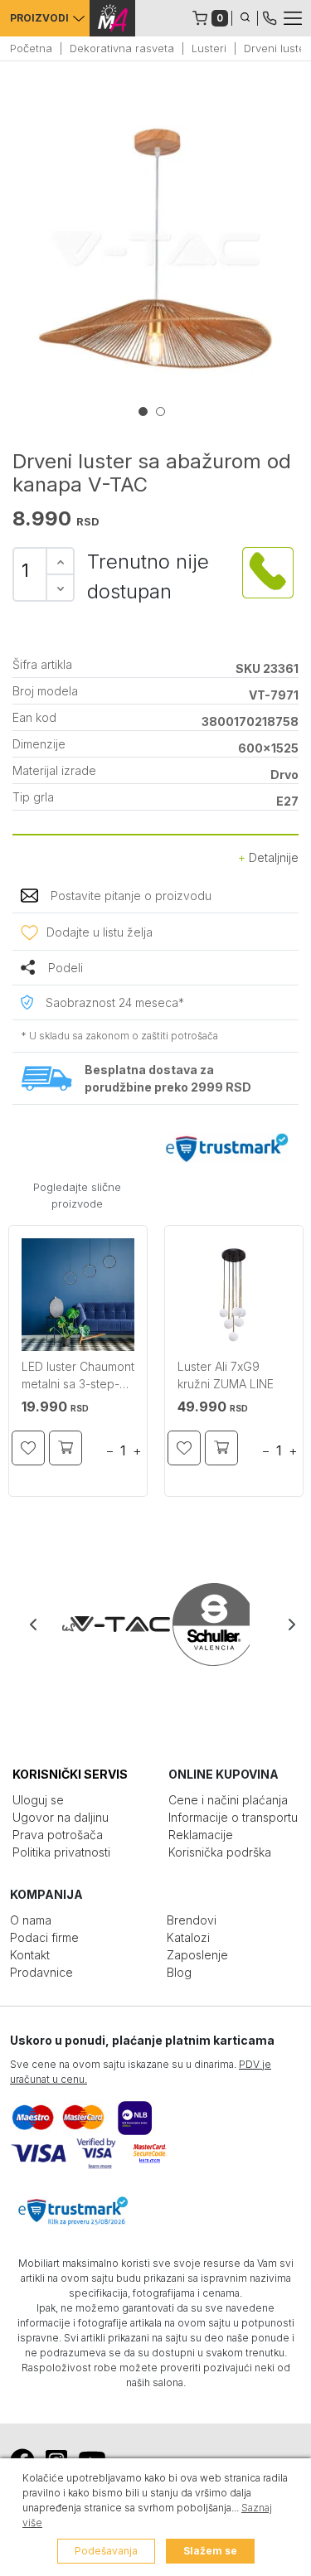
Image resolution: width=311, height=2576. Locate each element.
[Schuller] (203, 1625)
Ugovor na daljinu (61, 1817)
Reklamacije (201, 1835)
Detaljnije (272, 857)
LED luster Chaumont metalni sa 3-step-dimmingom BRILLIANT (78, 1377)
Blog (179, 1972)
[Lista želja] (28, 1448)
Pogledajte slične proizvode (77, 1195)
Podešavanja (106, 2551)
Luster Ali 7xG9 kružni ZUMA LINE (226, 1375)
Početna (31, 48)
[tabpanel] (155, 249)
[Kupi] (66, 1448)
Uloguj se (38, 1800)
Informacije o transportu (233, 1817)
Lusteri (209, 48)
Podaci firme (44, 1937)
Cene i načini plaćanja (228, 1800)
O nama (31, 1920)
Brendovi (192, 1920)
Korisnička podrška (220, 1852)
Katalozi (188, 1937)
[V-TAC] (109, 1625)
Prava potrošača (58, 1835)
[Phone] (270, 17)
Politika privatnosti (61, 1852)
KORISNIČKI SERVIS (70, 1774)
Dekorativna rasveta (122, 48)
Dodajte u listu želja (100, 932)
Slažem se (210, 2551)
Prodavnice (41, 1972)
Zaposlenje (197, 1955)
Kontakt (30, 1955)
